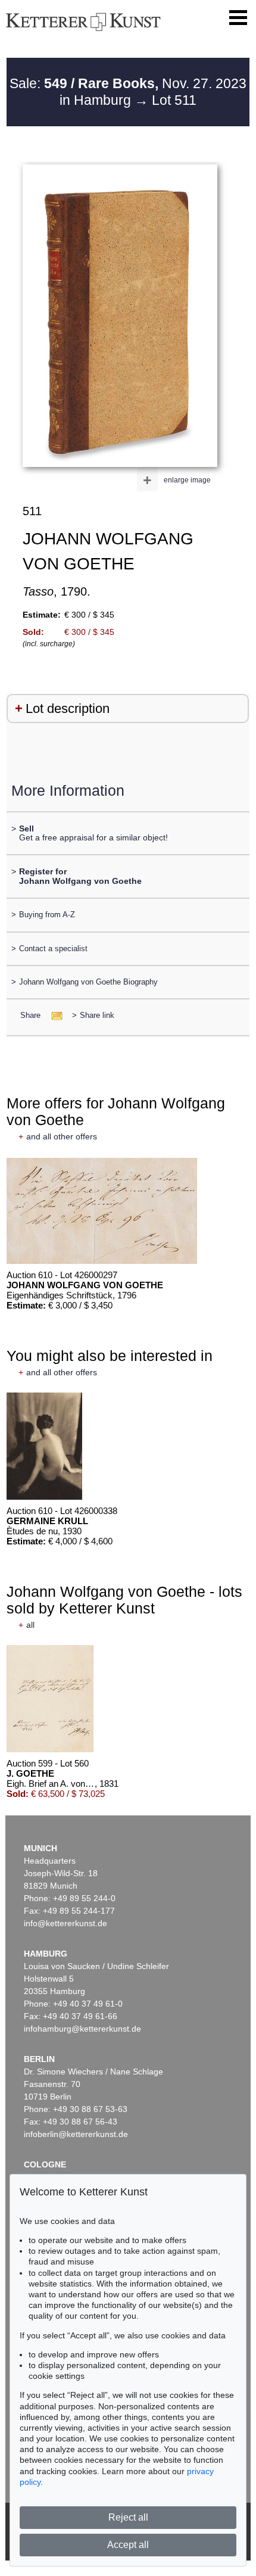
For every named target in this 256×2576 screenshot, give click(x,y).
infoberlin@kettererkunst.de (76, 2134)
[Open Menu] (238, 18)
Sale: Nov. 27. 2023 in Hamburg (128, 92)
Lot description (68, 708)
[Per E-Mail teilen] (53, 1015)
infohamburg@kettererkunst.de (82, 2029)
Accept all (128, 2545)
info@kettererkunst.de (65, 1923)
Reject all (128, 2517)
